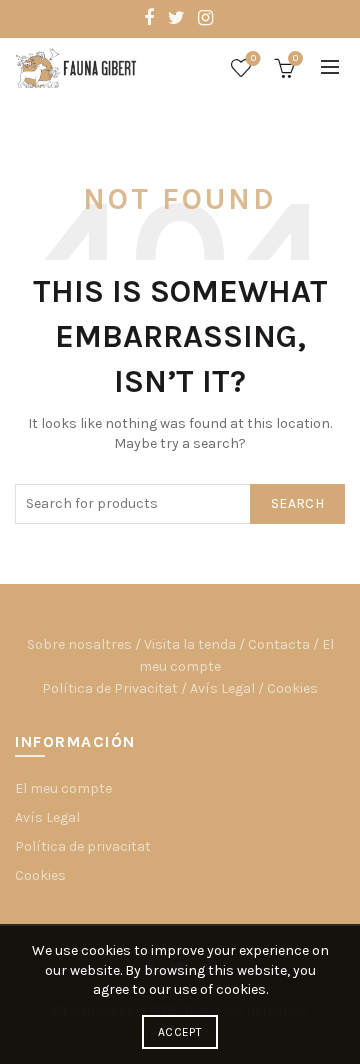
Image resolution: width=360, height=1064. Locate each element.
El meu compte (63, 788)
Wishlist (253, 58)
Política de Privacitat (110, 688)
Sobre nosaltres (79, 644)
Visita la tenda (190, 644)
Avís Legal (222, 688)
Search (297, 503)
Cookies (292, 688)
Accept (180, 1032)
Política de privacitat (83, 846)
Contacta (279, 644)
